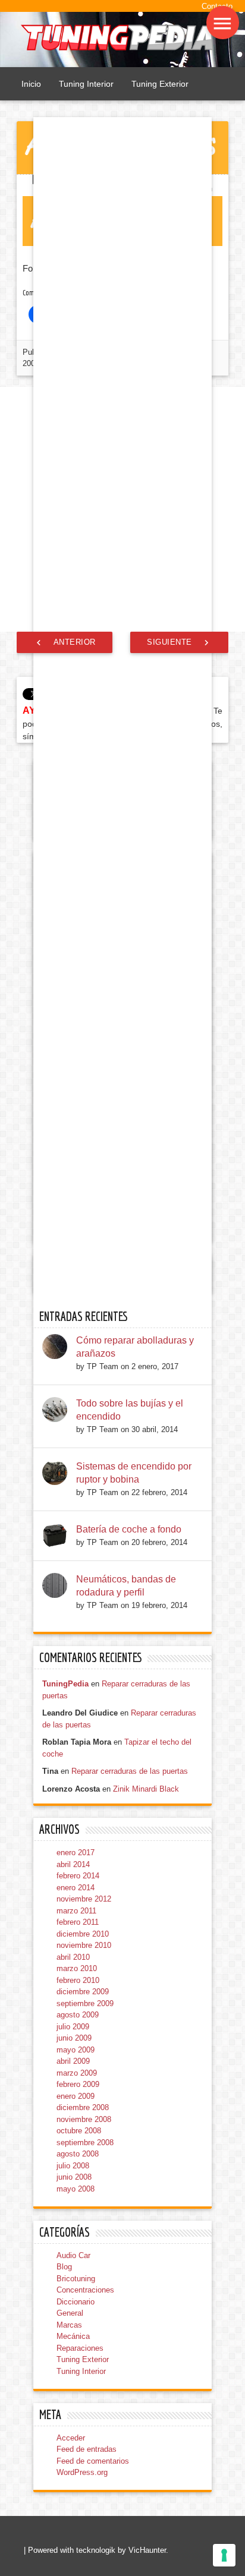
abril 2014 (73, 2218)
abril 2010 (73, 2311)
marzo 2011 (76, 2264)
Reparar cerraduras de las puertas (130, 2125)
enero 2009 (76, 2450)
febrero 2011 (78, 2276)
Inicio (31, 84)
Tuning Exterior (160, 84)
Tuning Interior (86, 84)
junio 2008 (74, 2531)
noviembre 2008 (84, 2473)
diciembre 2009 (83, 2346)
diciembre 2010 (83, 2287)
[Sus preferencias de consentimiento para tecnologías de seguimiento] (224, 2555)
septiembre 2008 (85, 2496)
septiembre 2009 (85, 2357)
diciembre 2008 (83, 2462)
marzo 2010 (77, 2323)
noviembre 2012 (84, 2253)
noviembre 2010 (84, 2299)
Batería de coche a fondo (129, 1883)
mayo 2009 (76, 2403)
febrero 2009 (78, 2438)
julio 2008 (73, 2519)
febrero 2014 (78, 2230)
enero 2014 (76, 2241)
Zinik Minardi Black (146, 2143)
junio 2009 (74, 2392)
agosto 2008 (78, 2508)
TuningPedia (65, 2038)
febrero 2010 (78, 2334)
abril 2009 (73, 2415)
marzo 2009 (77, 2427)
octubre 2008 (79, 2485)
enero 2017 (76, 2207)
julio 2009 (73, 2380)
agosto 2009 (78, 2369)
